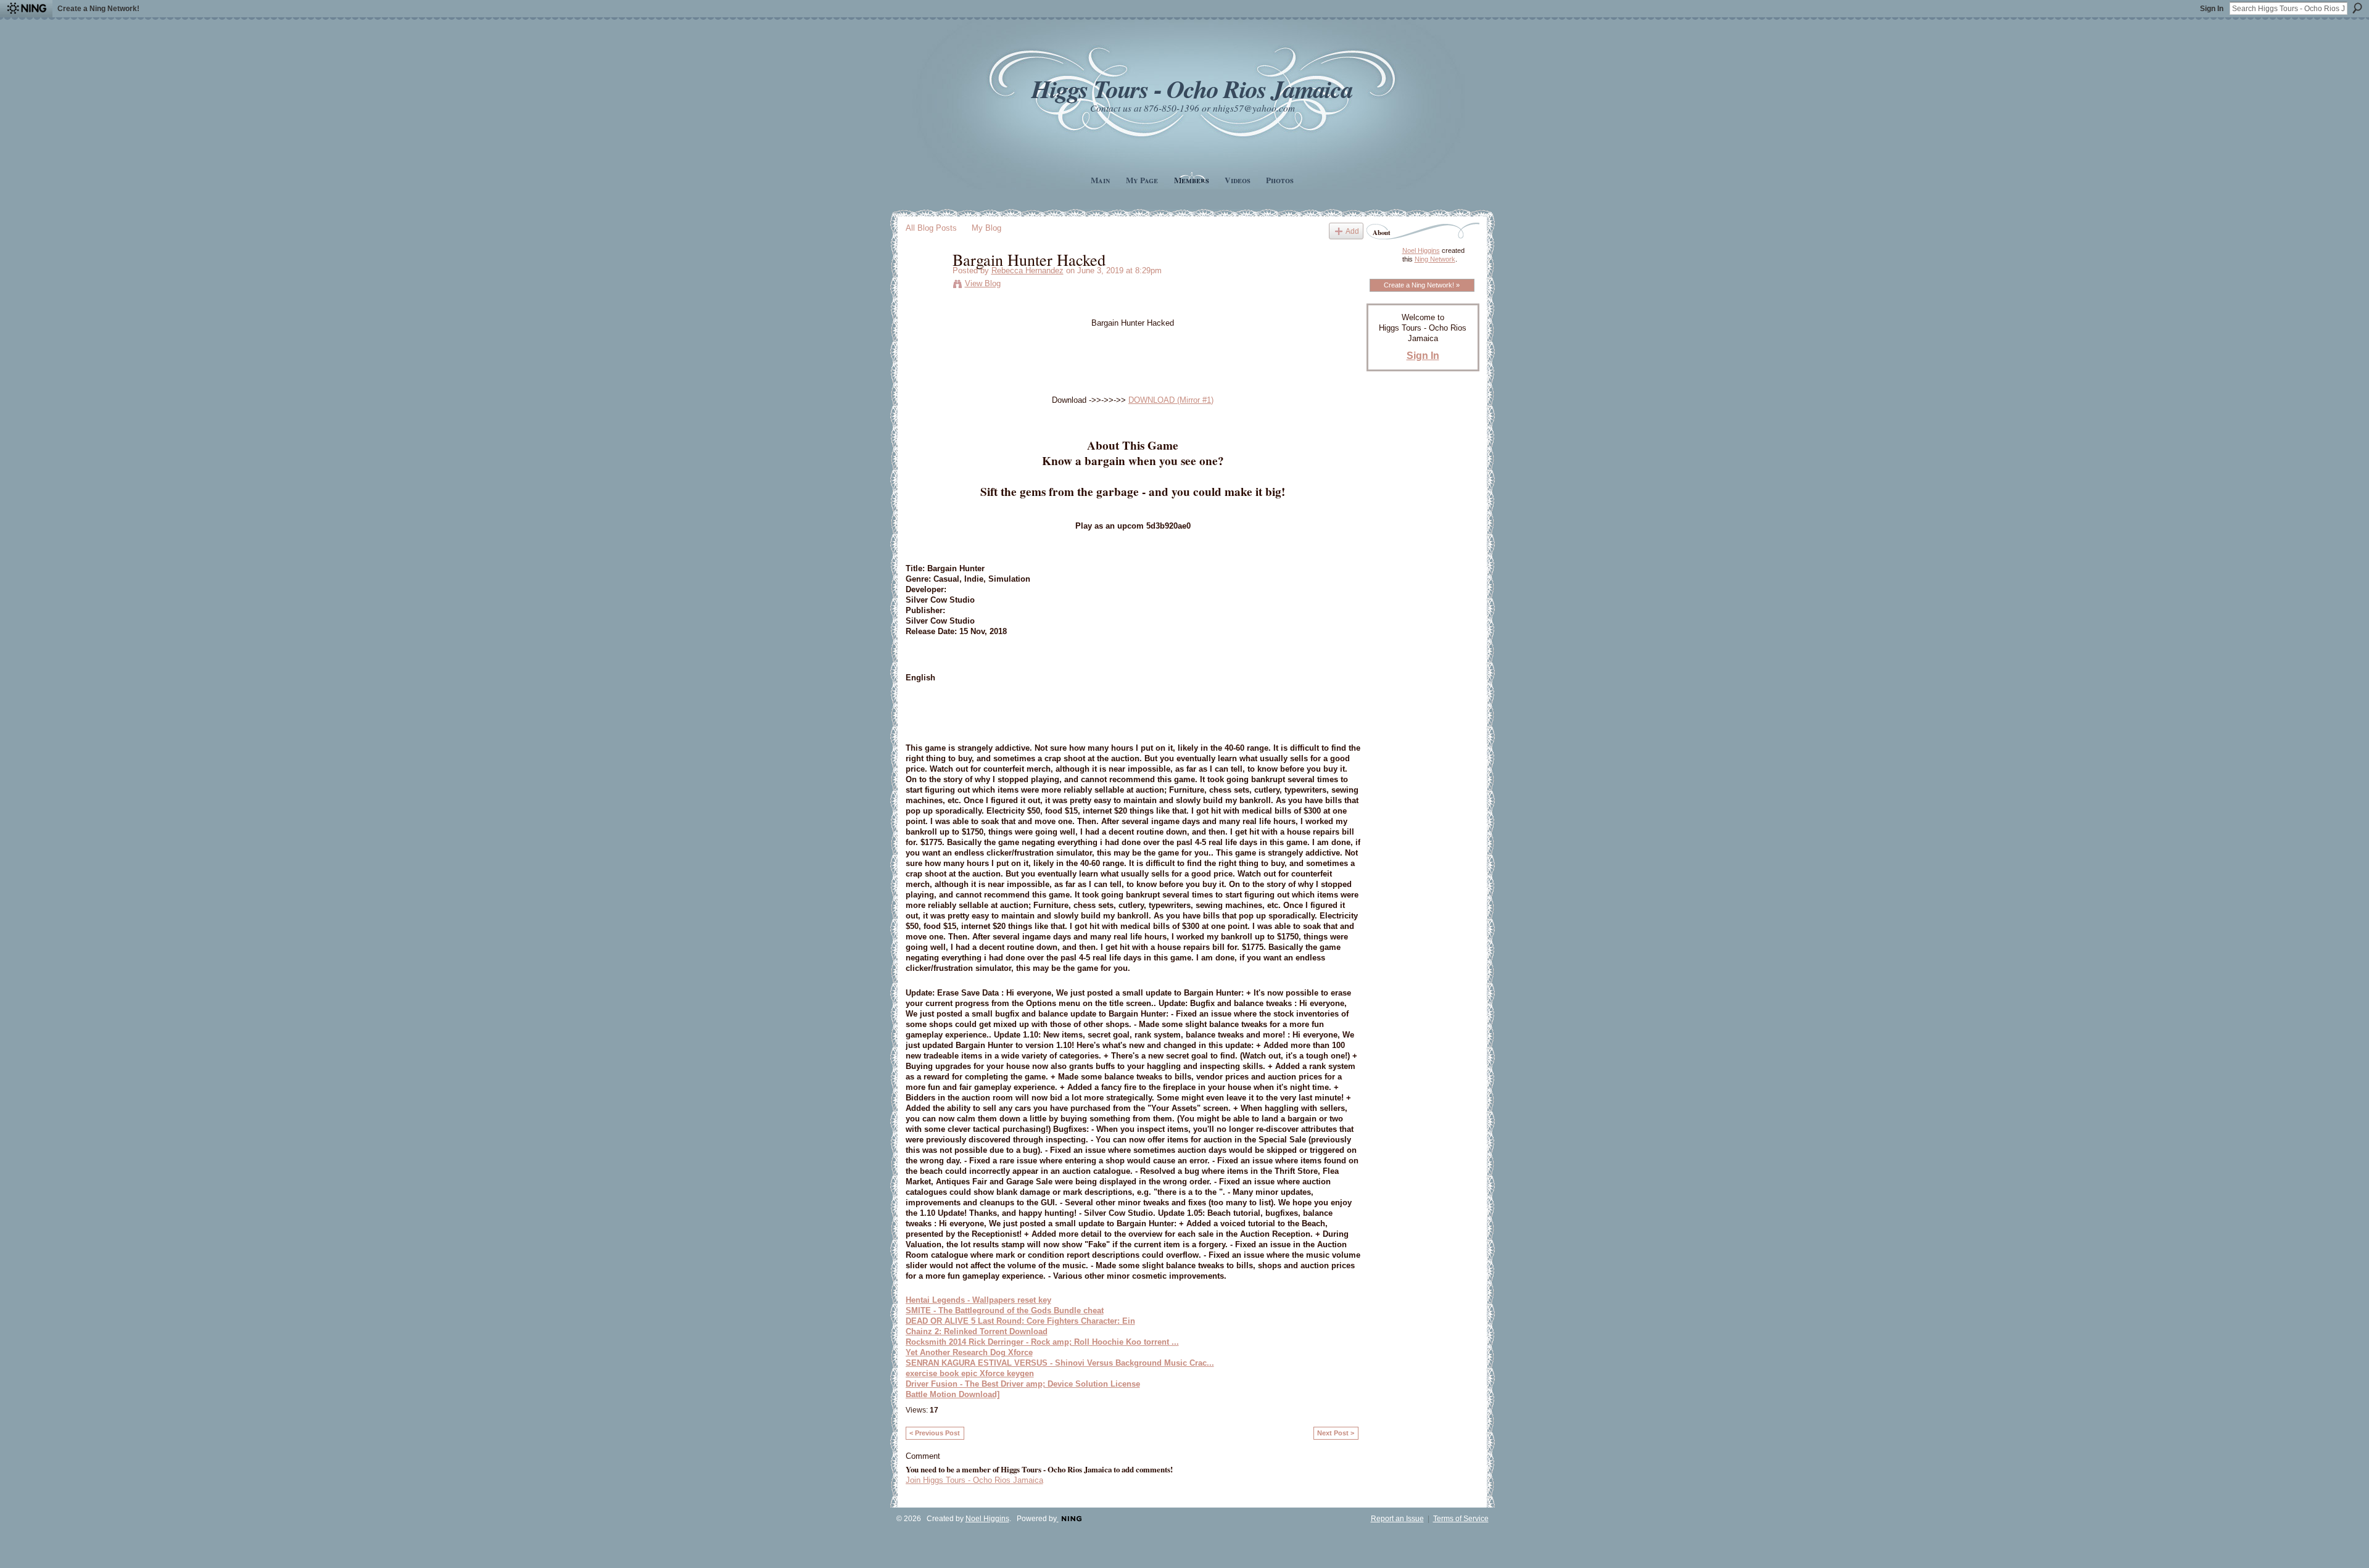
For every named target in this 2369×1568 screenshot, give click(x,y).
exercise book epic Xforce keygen (970, 1373)
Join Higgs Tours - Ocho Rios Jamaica (974, 1480)
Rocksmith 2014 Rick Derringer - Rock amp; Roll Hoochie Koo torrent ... (1042, 1342)
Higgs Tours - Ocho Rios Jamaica (1192, 89)
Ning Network (1435, 259)
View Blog (983, 283)
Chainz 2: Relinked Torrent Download (977, 1331)
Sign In (2212, 9)
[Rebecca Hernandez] (925, 285)
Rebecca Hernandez (1027, 270)
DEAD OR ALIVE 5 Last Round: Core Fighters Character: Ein (1020, 1321)
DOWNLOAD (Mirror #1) (1171, 400)
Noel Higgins (1421, 250)
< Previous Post (935, 1433)
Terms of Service (1461, 1519)
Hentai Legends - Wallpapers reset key (978, 1300)
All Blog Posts (931, 228)
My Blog (986, 228)
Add (1352, 231)
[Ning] (26, 9)
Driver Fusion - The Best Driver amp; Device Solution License (1023, 1384)
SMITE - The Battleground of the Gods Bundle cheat (1005, 1310)
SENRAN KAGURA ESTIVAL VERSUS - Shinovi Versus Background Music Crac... (1060, 1363)
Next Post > (1336, 1433)
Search (2357, 8)
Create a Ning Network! (98, 9)
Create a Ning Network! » (1422, 285)
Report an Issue (1397, 1519)
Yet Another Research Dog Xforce (969, 1352)
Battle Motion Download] (953, 1394)
